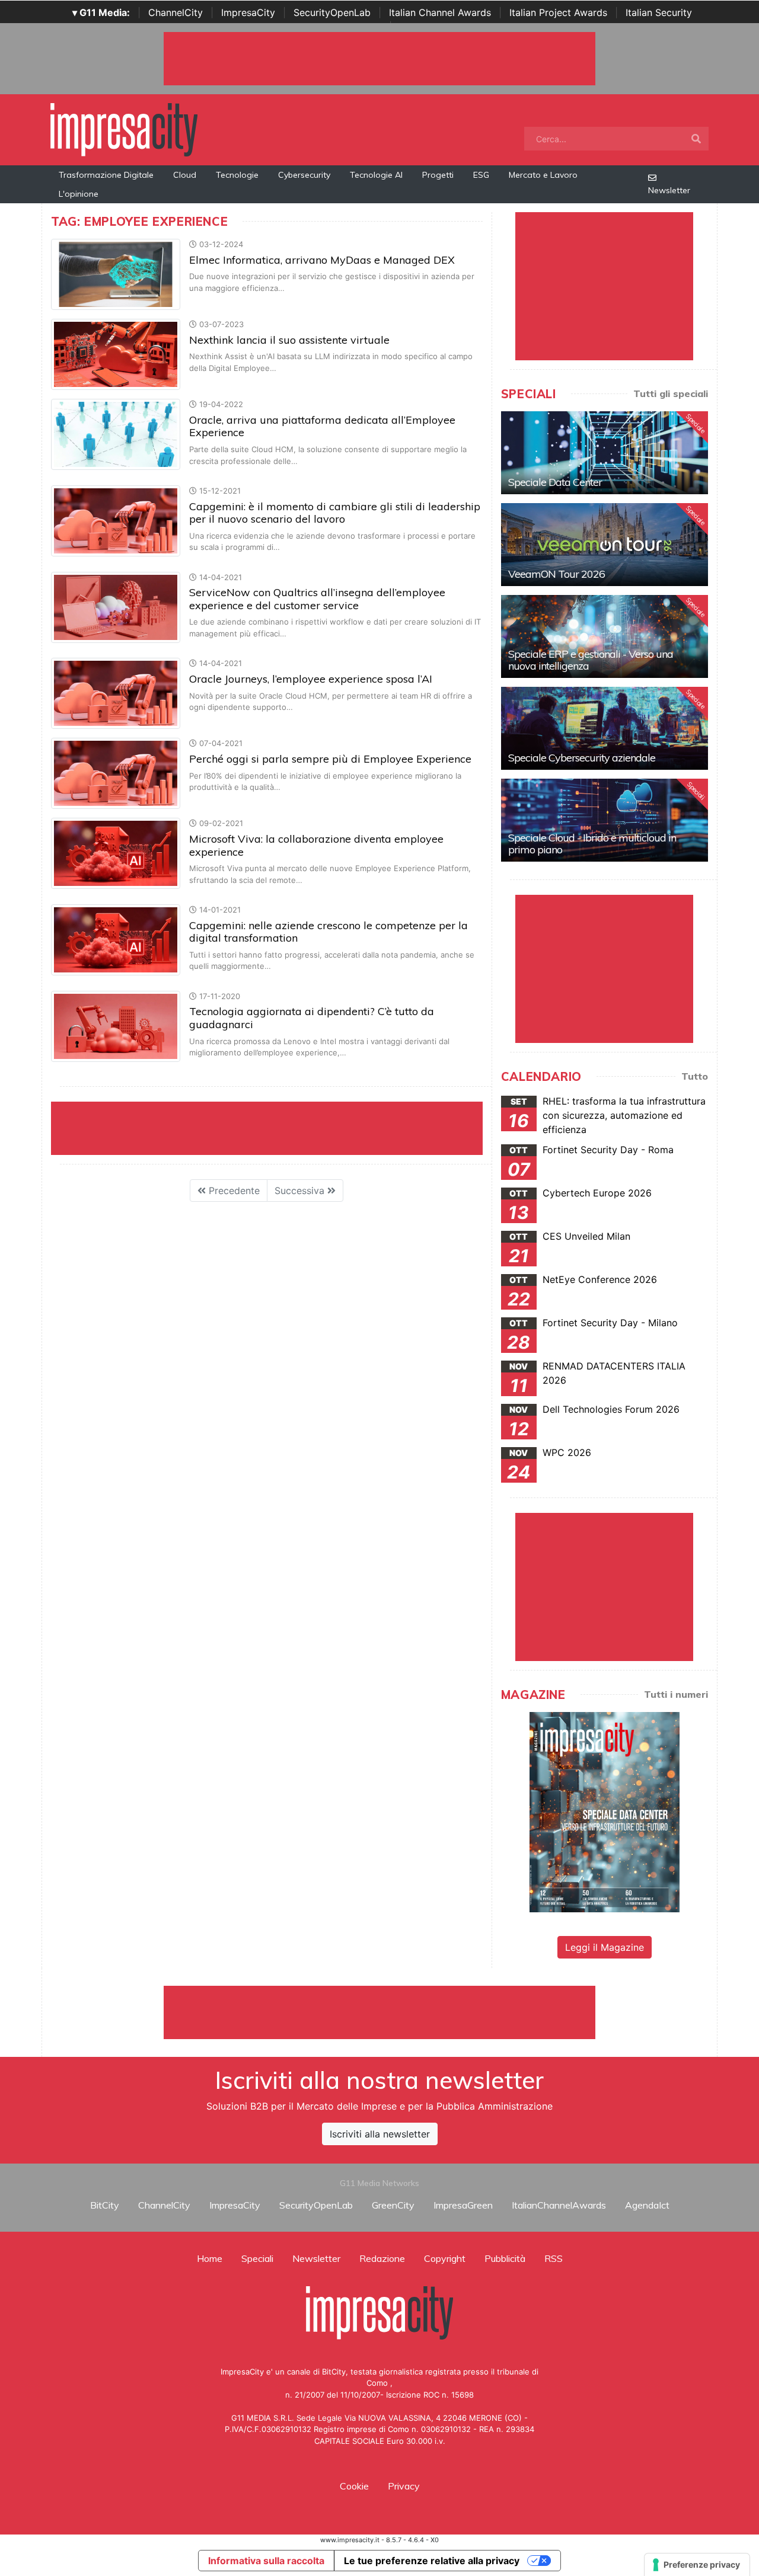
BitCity (105, 2205)
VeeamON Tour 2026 (557, 574)
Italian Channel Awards (440, 12)
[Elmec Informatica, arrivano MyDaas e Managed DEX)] (116, 274)
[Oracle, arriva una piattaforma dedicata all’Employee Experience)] (116, 434)
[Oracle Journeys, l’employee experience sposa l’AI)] (116, 693)
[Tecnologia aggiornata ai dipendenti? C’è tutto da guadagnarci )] (116, 1025)
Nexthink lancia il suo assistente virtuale (289, 340)
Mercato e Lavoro (543, 175)
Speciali (257, 2258)
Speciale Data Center (555, 482)
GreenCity (393, 2205)
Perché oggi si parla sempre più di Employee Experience (330, 759)
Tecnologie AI (376, 175)
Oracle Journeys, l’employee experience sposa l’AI (311, 679)
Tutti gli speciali (671, 393)
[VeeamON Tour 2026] (605, 545)
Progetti (438, 175)
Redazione (382, 2258)
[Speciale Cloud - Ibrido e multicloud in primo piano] (605, 820)
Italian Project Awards (558, 12)
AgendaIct (647, 2205)
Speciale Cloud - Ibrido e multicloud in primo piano (592, 844)
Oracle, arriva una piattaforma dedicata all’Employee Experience (322, 426)
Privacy (404, 2486)
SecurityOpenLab (332, 12)
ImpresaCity (248, 12)
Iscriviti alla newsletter (380, 2134)
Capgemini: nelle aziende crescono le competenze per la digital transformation (329, 932)
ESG (481, 175)
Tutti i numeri (676, 1694)
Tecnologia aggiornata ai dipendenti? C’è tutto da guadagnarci (312, 1018)
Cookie (354, 2486)
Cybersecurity (304, 175)
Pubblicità (505, 2258)
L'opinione (79, 194)
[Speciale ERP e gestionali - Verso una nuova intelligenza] (605, 636)
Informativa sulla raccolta (266, 2561)
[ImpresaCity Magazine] (605, 1812)
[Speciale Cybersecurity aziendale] (605, 728)
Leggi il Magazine (605, 1947)
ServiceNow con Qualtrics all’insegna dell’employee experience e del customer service (317, 599)
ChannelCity (176, 12)
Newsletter (669, 190)
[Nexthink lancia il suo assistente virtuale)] (116, 354)
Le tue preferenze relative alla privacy (432, 2561)
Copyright (445, 2258)
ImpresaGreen (463, 2205)
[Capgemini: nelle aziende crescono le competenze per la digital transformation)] (116, 939)
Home (210, 2258)
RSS (554, 2258)
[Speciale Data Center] (605, 453)
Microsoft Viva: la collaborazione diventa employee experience (316, 845)
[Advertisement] (379, 2012)
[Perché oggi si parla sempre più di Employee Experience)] (116, 773)
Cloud (185, 175)
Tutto (695, 1076)
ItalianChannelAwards (559, 2205)
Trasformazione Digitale (106, 175)
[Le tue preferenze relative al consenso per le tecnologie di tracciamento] (697, 2565)
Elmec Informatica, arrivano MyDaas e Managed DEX (322, 260)
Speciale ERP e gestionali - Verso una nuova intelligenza (591, 660)
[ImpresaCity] (124, 129)
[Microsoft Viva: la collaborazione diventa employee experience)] (116, 853)
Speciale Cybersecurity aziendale (582, 758)
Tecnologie (237, 175)
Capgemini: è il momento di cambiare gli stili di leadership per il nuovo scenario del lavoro (335, 513)
